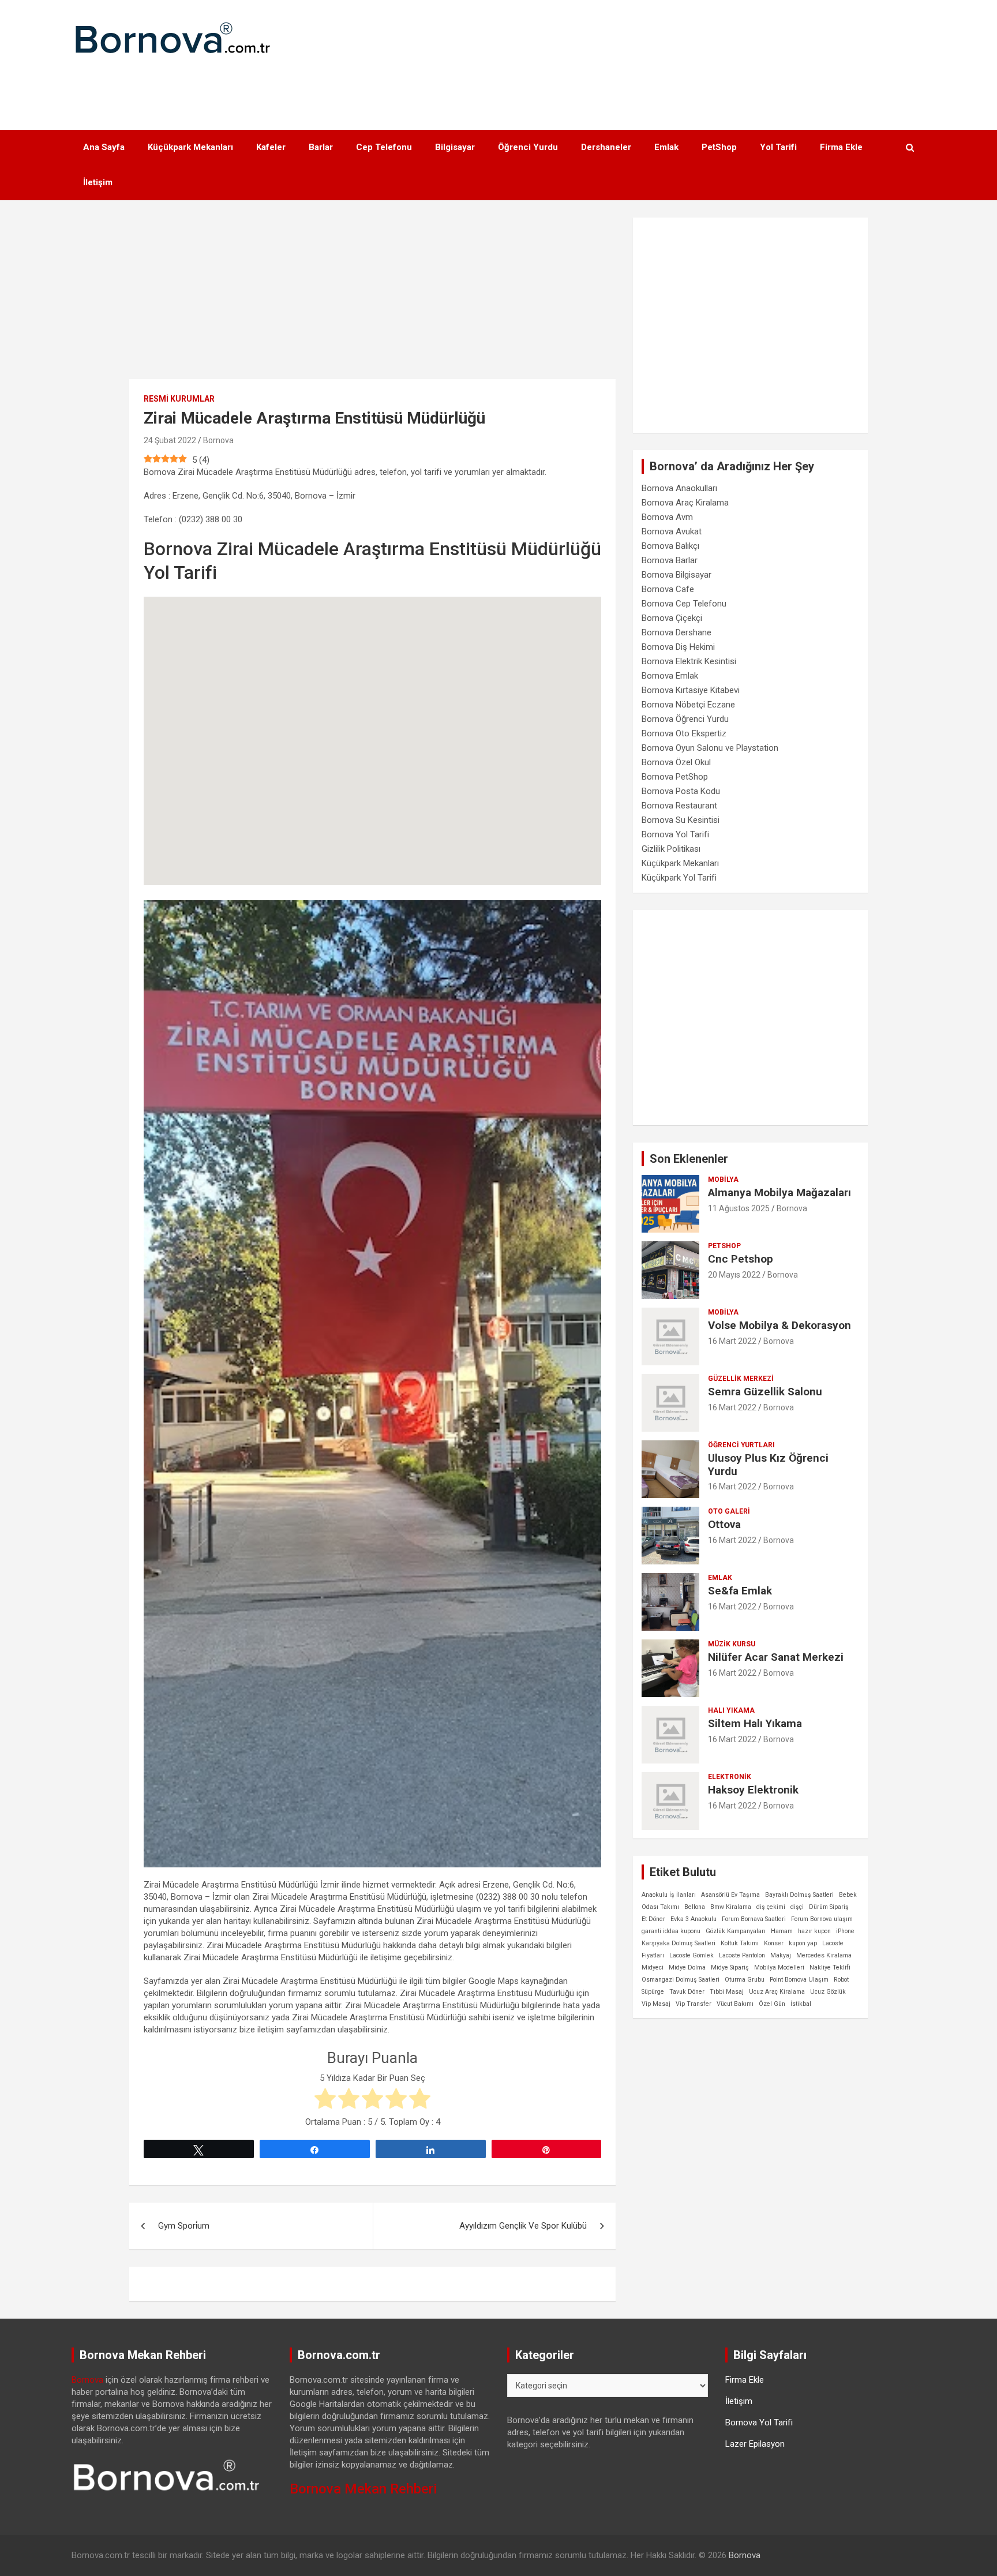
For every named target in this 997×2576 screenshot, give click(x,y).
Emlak (666, 147)
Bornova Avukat (672, 531)
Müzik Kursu (732, 1644)
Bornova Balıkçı (670, 546)
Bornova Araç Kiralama (685, 503)
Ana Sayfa (104, 147)
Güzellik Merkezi (741, 1379)
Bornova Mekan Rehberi (363, 2489)
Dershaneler (606, 147)
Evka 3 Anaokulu (694, 1919)
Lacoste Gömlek (691, 1955)
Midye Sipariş (730, 1967)
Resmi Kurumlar (179, 399)
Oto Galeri (729, 1511)
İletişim (98, 182)
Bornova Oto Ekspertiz (684, 733)
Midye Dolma (687, 1967)
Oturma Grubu (745, 1980)
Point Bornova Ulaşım (799, 1980)
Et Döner (653, 1919)
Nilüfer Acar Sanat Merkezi (776, 1657)
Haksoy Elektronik (753, 1790)
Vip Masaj (656, 2004)
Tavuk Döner (687, 1992)
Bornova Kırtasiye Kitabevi (691, 690)
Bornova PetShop (675, 777)
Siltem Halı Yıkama (755, 1723)
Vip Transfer (694, 2004)
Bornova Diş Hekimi (678, 647)
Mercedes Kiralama (824, 1955)
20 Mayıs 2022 (734, 1275)
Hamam (782, 1931)
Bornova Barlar (670, 560)
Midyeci (653, 1967)
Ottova (724, 1524)
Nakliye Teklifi (830, 1967)
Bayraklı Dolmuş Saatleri (799, 1895)
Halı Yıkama (731, 1710)
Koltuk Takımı (740, 1943)
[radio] (325, 2100)
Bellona (695, 1907)
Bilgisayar (455, 147)
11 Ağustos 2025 (739, 1208)
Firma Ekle (841, 147)
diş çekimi (771, 1907)
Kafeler (271, 147)
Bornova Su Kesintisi (681, 820)
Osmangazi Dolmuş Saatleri (681, 1980)
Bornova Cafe (668, 589)
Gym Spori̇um (184, 2226)
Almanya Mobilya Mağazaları (779, 1192)
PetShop (719, 147)
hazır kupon (814, 1931)
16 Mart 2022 (732, 1341)
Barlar (321, 147)
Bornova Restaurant (679, 806)
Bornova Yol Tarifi (675, 834)
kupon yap (803, 1943)
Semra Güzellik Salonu (765, 1392)
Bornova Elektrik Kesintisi (689, 661)
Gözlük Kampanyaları (736, 1931)
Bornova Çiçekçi (672, 618)
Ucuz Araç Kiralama (777, 1992)
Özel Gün (772, 2004)
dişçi (797, 1907)
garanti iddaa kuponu (671, 1931)
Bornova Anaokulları (679, 488)
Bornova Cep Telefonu (684, 604)
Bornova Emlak (670, 676)
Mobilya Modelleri (779, 1967)
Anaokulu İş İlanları (669, 1895)
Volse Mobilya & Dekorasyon (779, 1325)
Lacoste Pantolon (742, 1955)
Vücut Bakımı (735, 2004)
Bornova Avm (667, 517)
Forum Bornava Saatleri (754, 1919)
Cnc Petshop (741, 1259)
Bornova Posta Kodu (681, 791)
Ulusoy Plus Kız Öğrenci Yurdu (768, 1465)
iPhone (845, 1931)
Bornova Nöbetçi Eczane (688, 705)
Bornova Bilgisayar (676, 575)
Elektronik (730, 1777)
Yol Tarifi (778, 147)
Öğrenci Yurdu (528, 147)
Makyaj (781, 1955)
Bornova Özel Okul (676, 762)
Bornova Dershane (676, 632)
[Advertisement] (498, 87)
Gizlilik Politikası (671, 849)
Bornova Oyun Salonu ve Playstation (710, 748)
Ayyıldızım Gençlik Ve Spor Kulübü (523, 2226)
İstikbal (801, 2004)
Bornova (218, 440)
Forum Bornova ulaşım (822, 1919)
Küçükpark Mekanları (190, 147)
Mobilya (723, 1180)
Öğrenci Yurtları (741, 1445)
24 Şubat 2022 (170, 440)
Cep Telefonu (384, 147)
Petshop (724, 1246)
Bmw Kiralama (731, 1907)
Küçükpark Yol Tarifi (679, 878)
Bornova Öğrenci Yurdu (685, 719)
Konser (774, 1943)
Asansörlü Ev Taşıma (730, 1895)
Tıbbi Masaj (727, 1992)
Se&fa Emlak (740, 1591)
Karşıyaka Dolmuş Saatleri (679, 1943)
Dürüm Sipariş (829, 1907)
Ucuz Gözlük (828, 1992)
